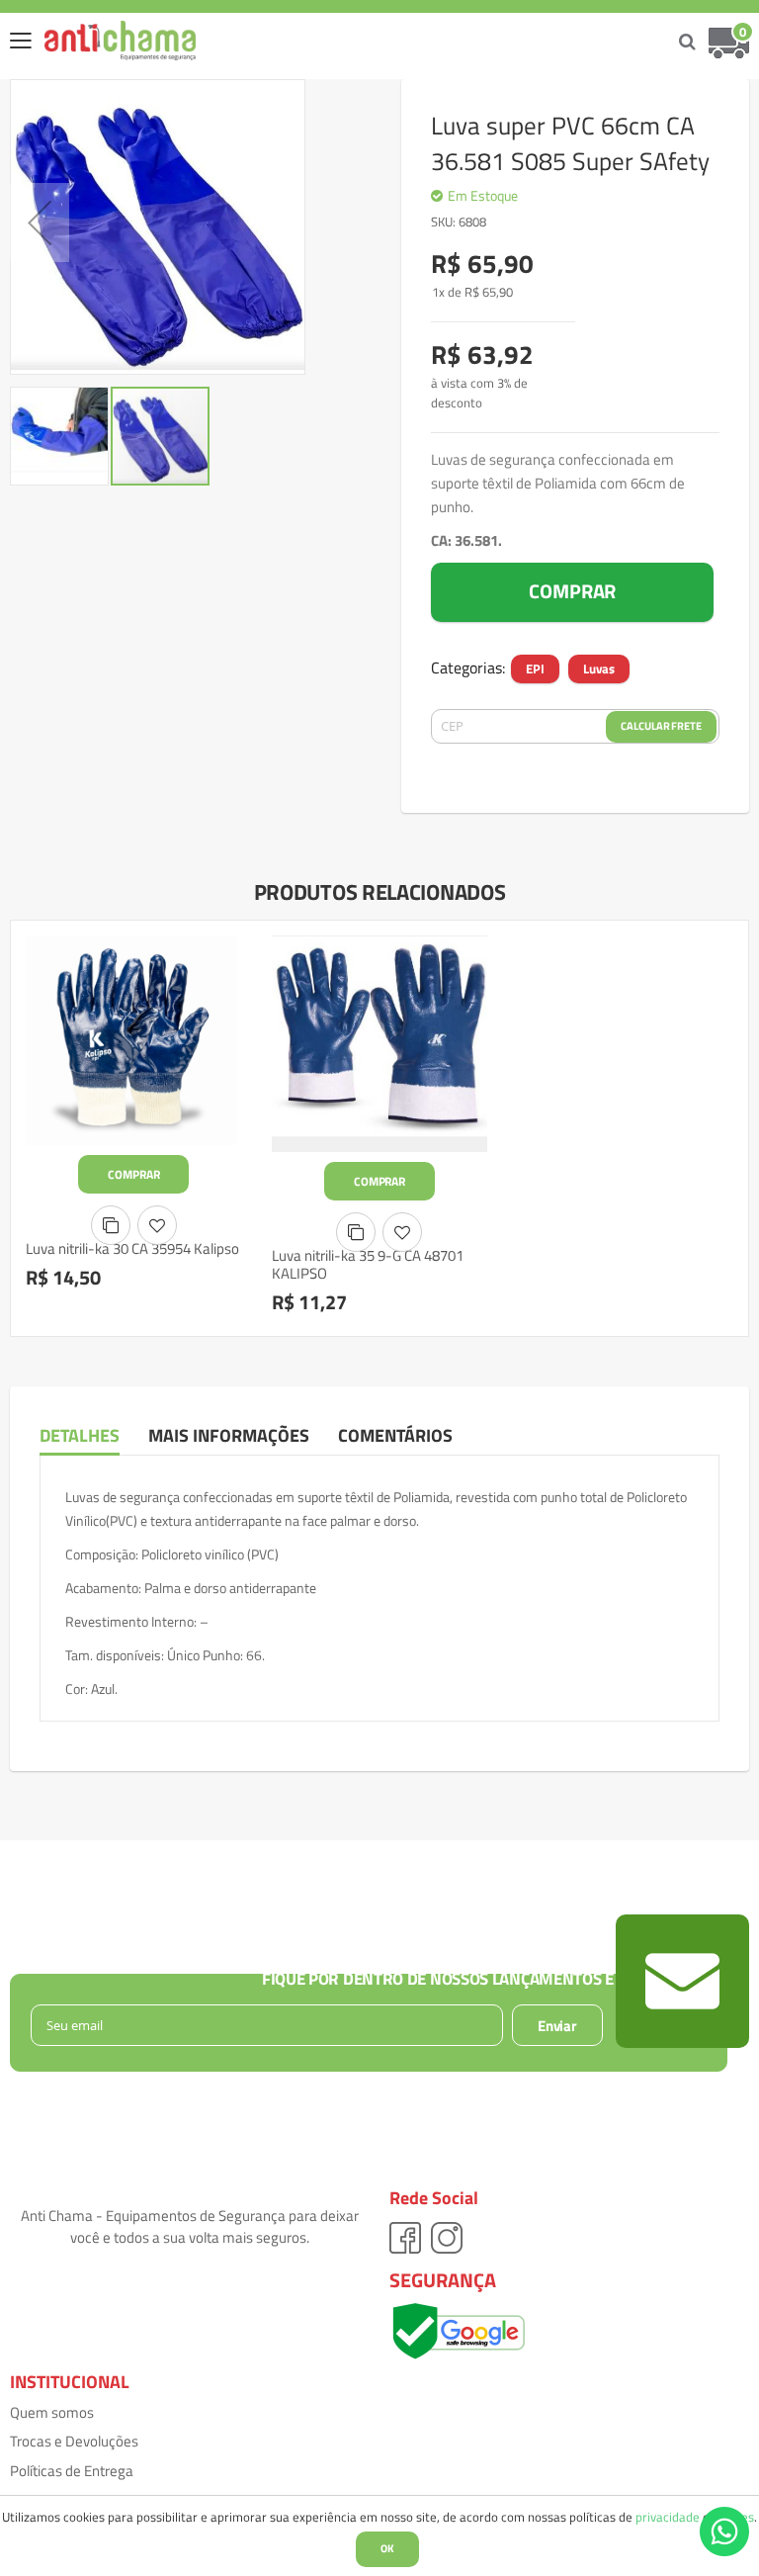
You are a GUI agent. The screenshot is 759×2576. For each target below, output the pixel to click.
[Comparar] (111, 1225)
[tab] (94, 1436)
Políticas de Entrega (72, 2471)
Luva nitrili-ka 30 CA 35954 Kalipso (132, 1248)
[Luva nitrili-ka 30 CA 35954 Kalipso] (134, 1040)
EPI (535, 668)
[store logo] (105, 41)
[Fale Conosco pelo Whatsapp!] (724, 2530)
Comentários (395, 1435)
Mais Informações (229, 1435)
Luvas (599, 668)
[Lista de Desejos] (157, 1225)
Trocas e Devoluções (74, 2441)
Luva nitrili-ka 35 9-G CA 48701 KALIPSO (368, 1265)
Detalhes (80, 1435)
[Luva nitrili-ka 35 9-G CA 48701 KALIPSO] (380, 1044)
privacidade (668, 2517)
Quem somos (52, 2412)
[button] (40, 222)
